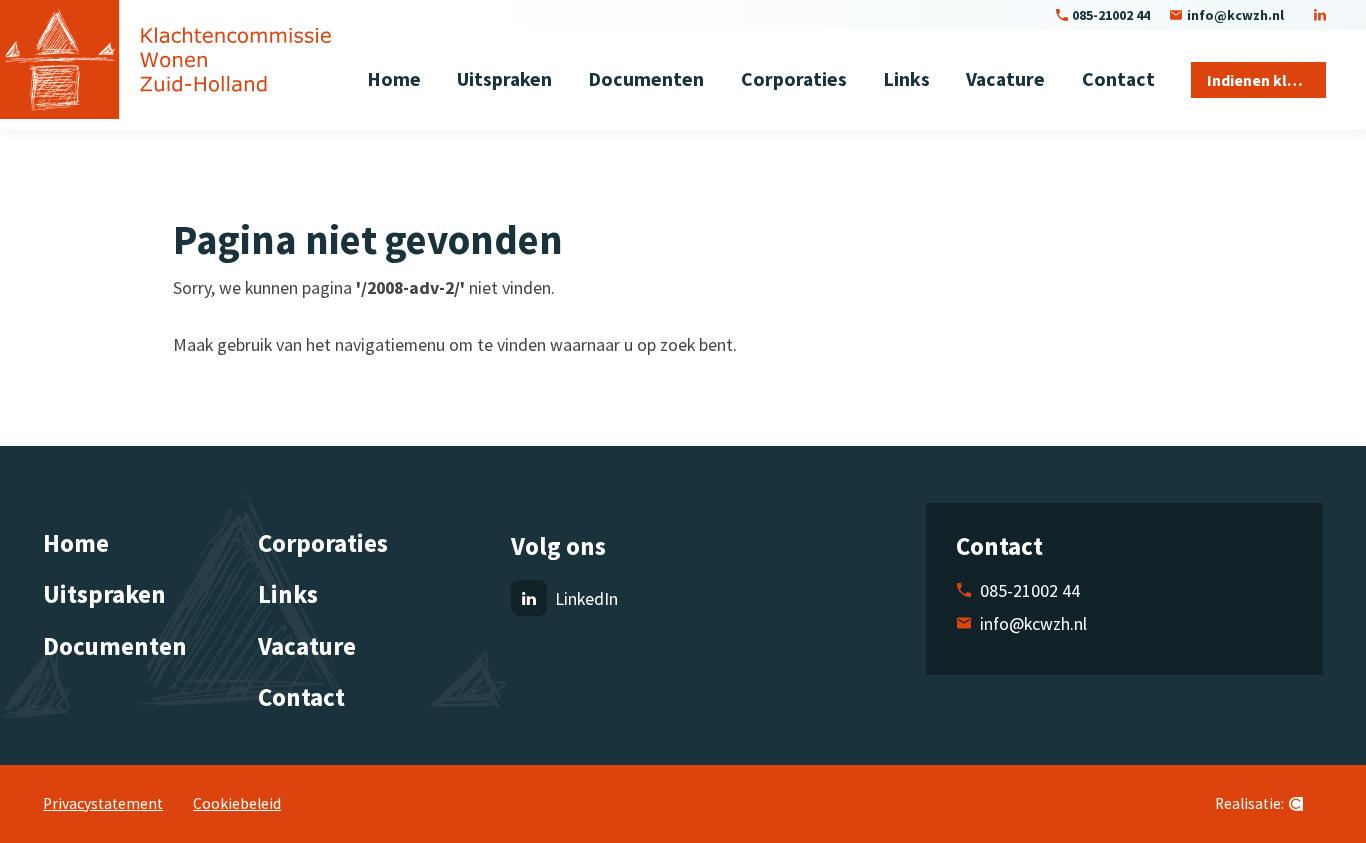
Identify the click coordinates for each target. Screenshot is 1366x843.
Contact (301, 697)
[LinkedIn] (1320, 15)
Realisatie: (1249, 804)
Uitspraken (104, 594)
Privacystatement (103, 803)
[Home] (165, 59)
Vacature (307, 646)
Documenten (115, 646)
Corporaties (323, 543)
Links (288, 594)
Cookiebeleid (237, 803)
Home (76, 543)
